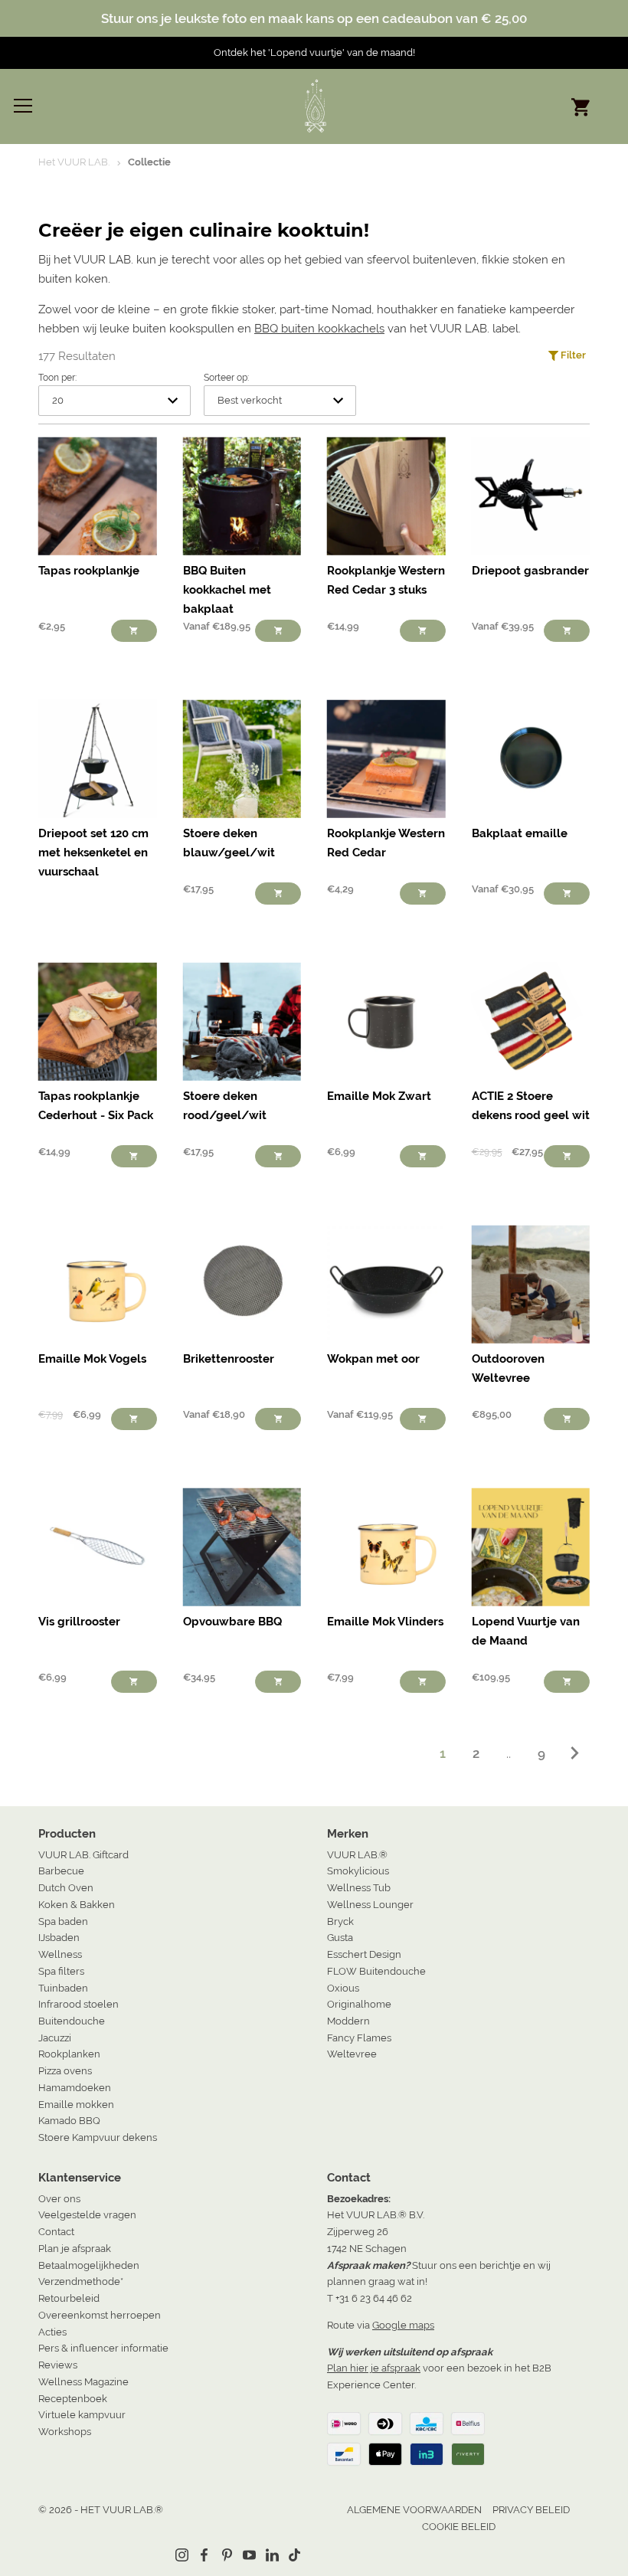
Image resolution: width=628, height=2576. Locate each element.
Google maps (403, 2325)
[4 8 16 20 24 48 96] (114, 400)
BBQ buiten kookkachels (319, 329)
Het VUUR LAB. (74, 162)
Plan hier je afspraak (374, 2368)
